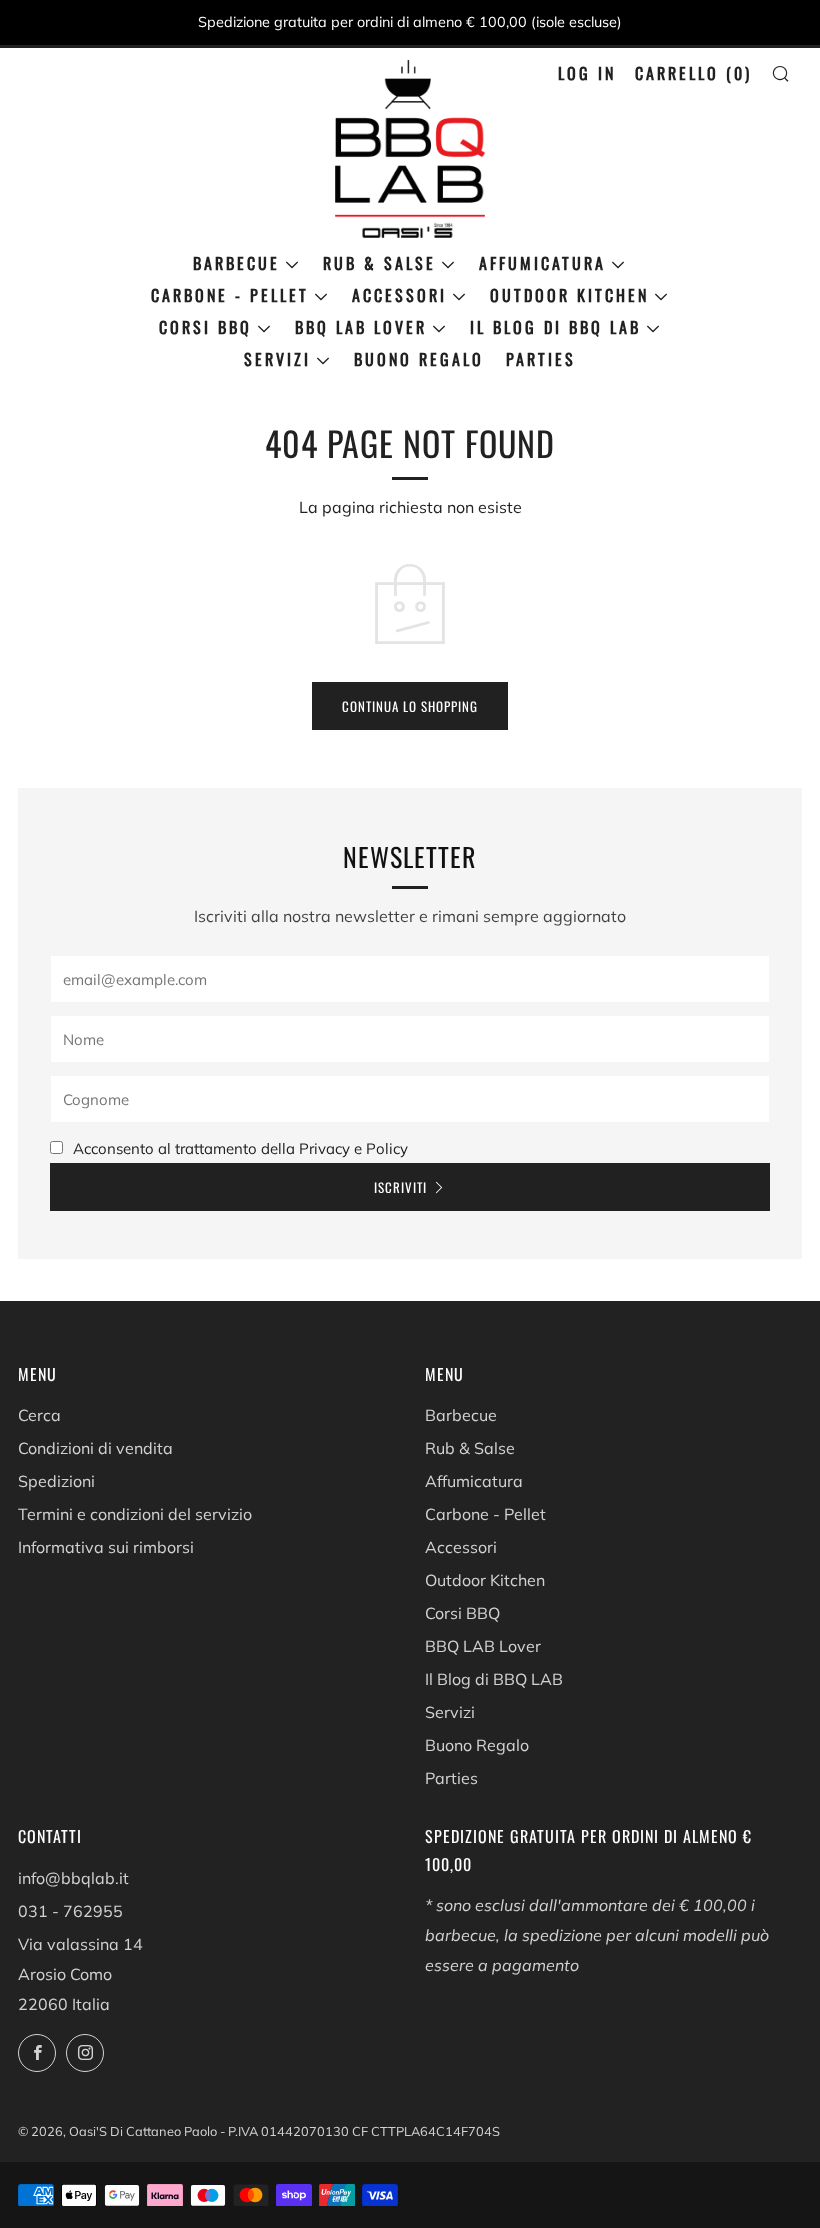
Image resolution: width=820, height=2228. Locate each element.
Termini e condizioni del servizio (135, 1514)
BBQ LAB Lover (361, 327)
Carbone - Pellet (230, 295)
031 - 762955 (70, 1911)
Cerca (39, 1415)
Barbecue (236, 263)
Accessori (399, 295)
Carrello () (693, 73)
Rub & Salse (379, 263)
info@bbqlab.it (73, 1878)
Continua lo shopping (410, 706)
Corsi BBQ (205, 327)
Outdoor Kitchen (569, 295)
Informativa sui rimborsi (106, 1547)
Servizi (277, 359)
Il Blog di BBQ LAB (555, 327)
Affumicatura (542, 263)
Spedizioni (56, 1481)
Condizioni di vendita (95, 1448)
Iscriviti (400, 1187)
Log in (587, 73)
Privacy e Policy (353, 1148)
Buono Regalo (419, 359)
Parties (541, 359)
